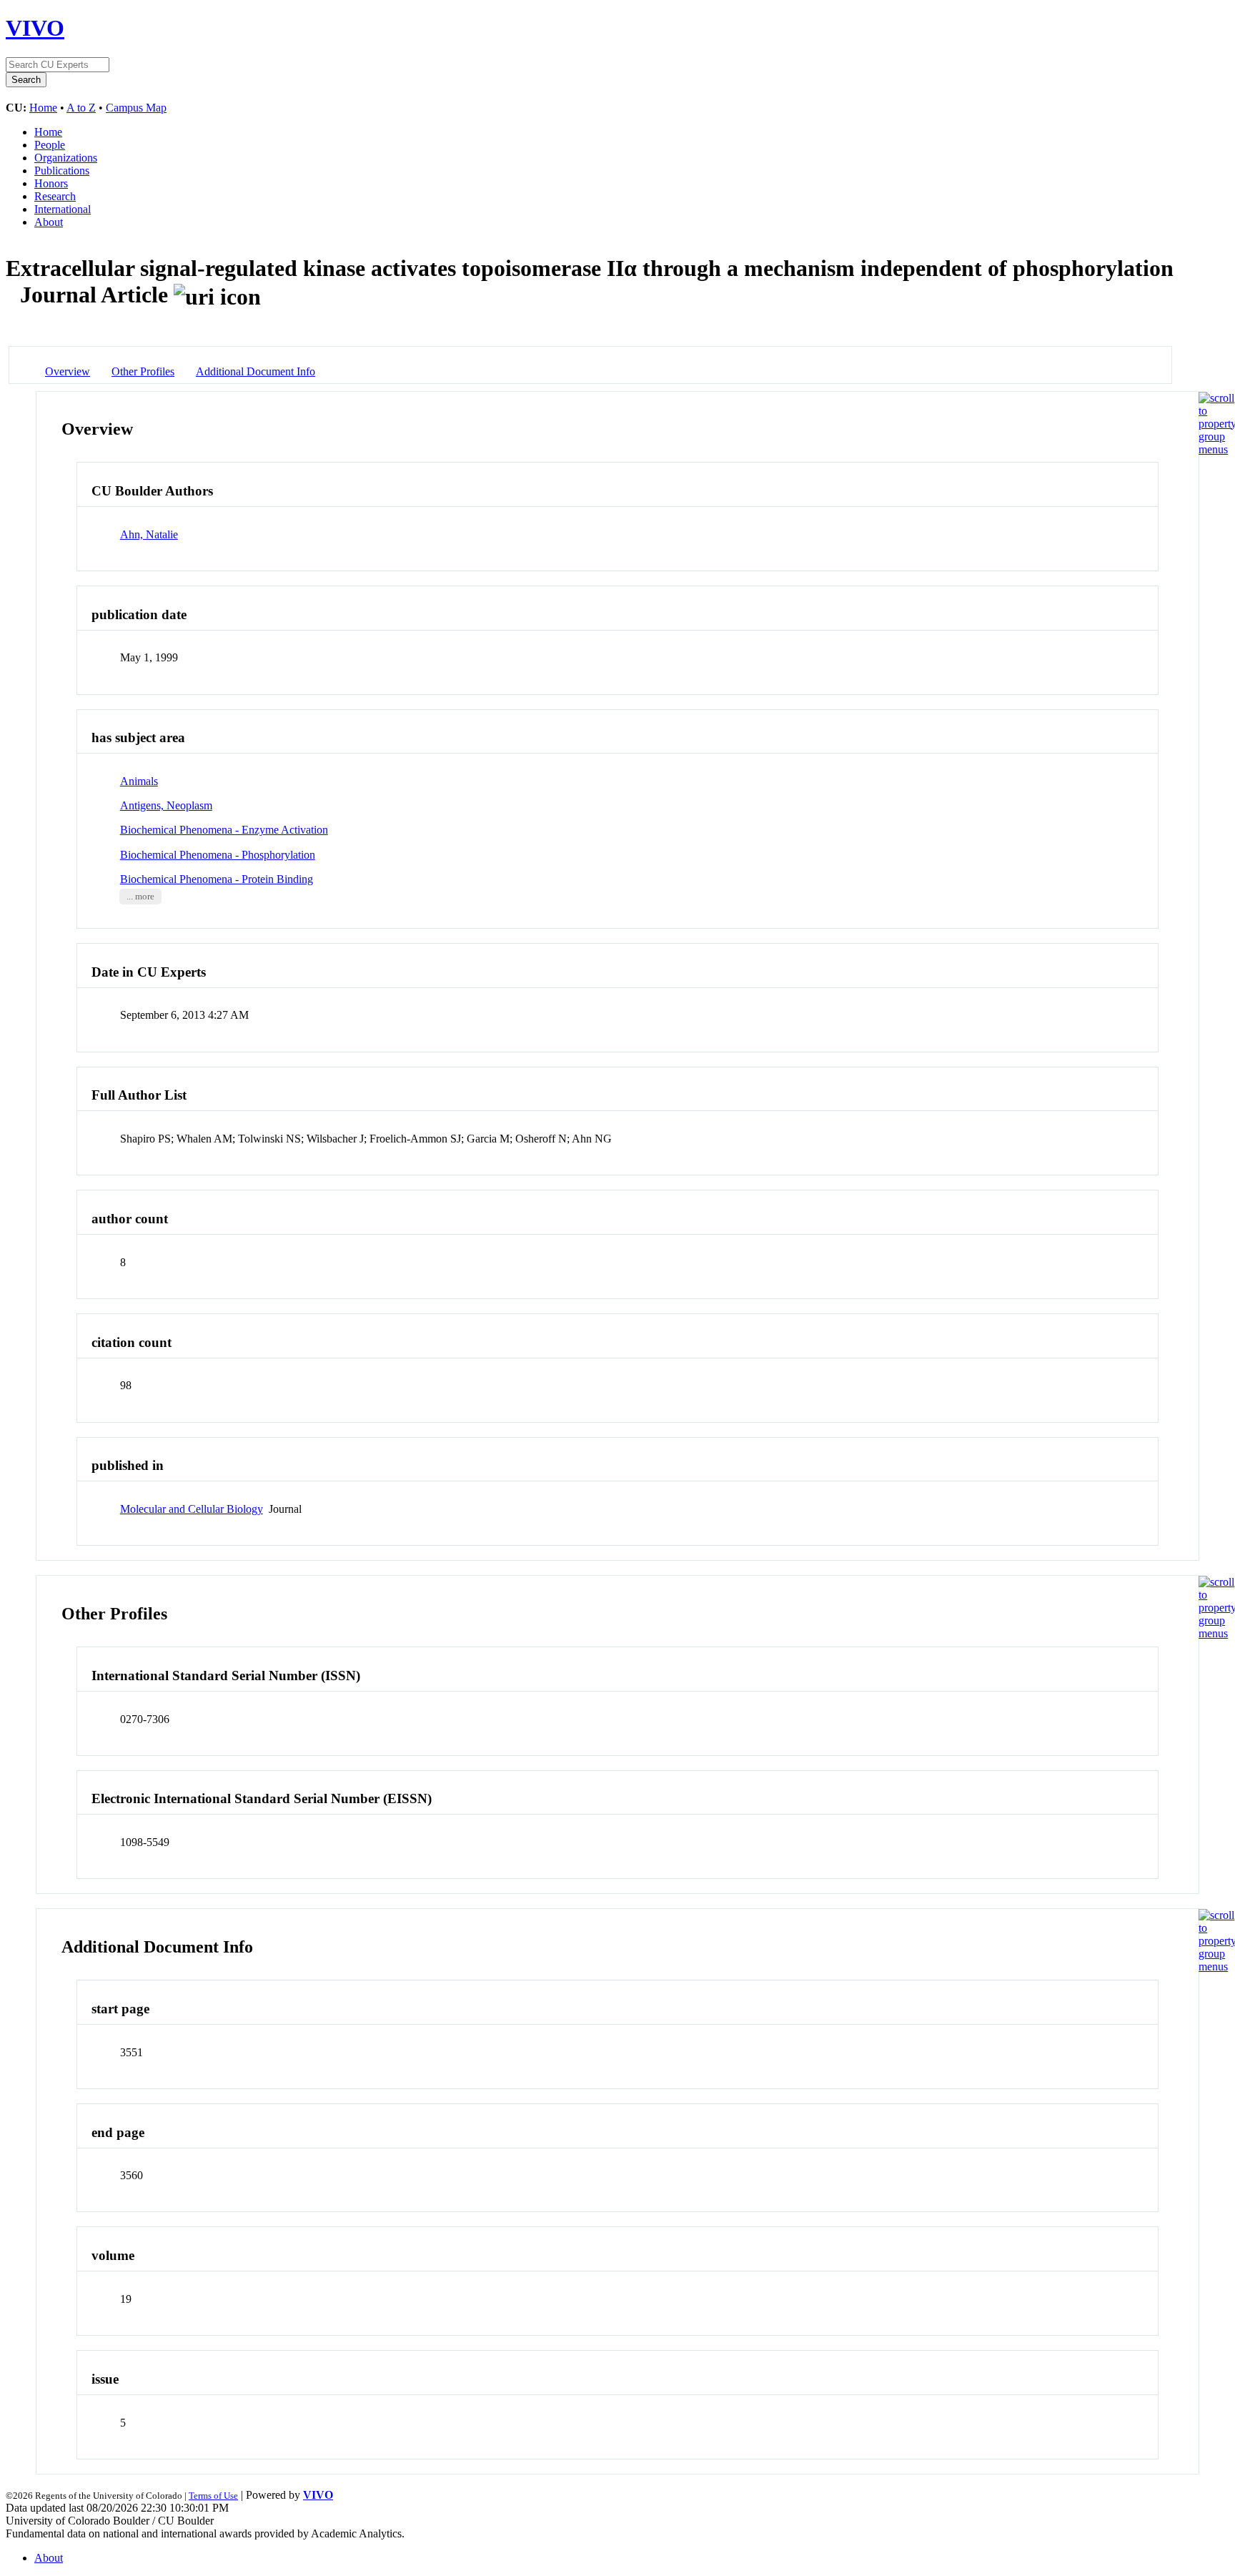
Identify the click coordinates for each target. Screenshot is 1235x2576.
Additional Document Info (256, 371)
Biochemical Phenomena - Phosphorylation (218, 855)
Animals (139, 781)
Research (55, 196)
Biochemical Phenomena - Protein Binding (217, 879)
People (50, 145)
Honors (51, 183)
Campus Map (136, 108)
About (49, 222)
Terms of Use (213, 2496)
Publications (62, 171)
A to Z (81, 108)
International (63, 209)
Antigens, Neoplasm (166, 805)
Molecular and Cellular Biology (192, 1509)
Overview (68, 371)
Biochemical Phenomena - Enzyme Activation (224, 830)
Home (43, 108)
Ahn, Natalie (149, 534)
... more (140, 897)
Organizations (66, 158)
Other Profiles (143, 371)
